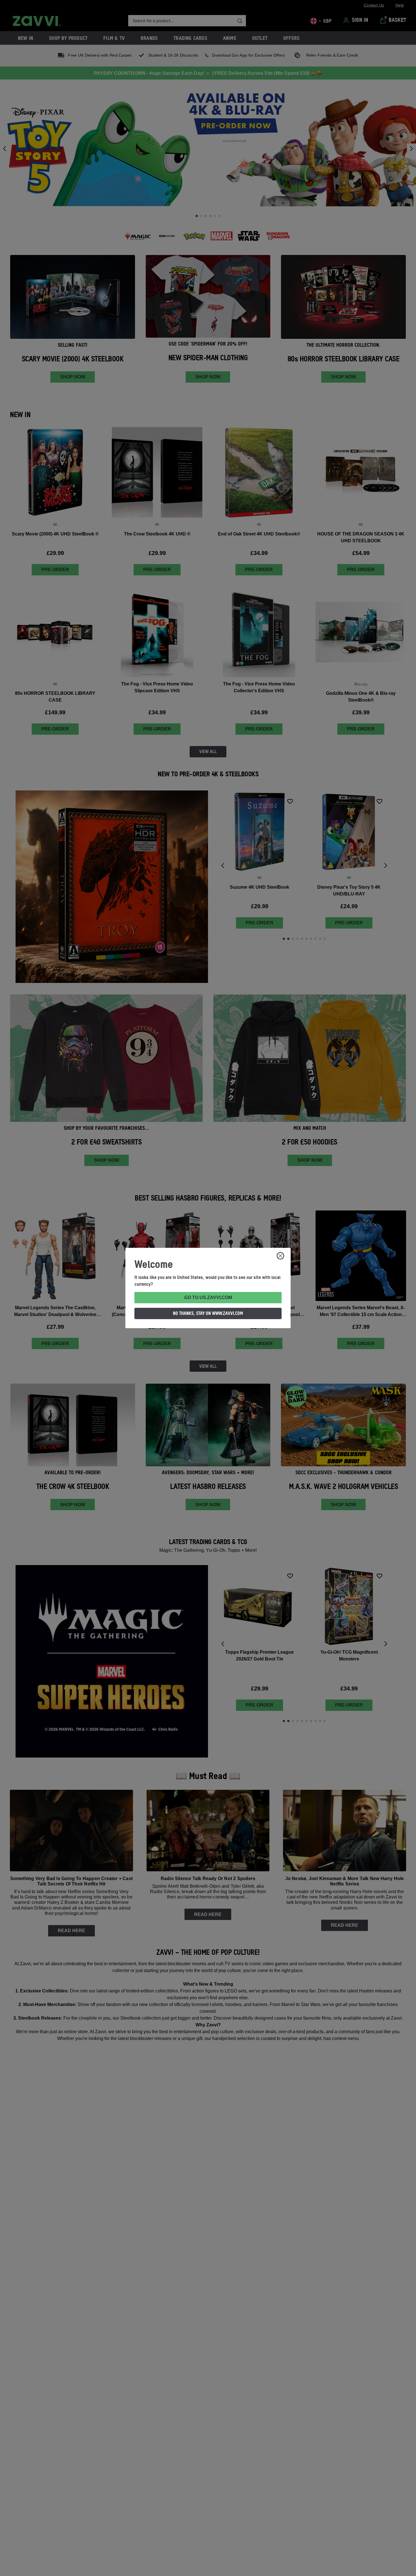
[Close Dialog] (280, 1256)
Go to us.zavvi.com (208, 1297)
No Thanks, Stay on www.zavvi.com (208, 1313)
